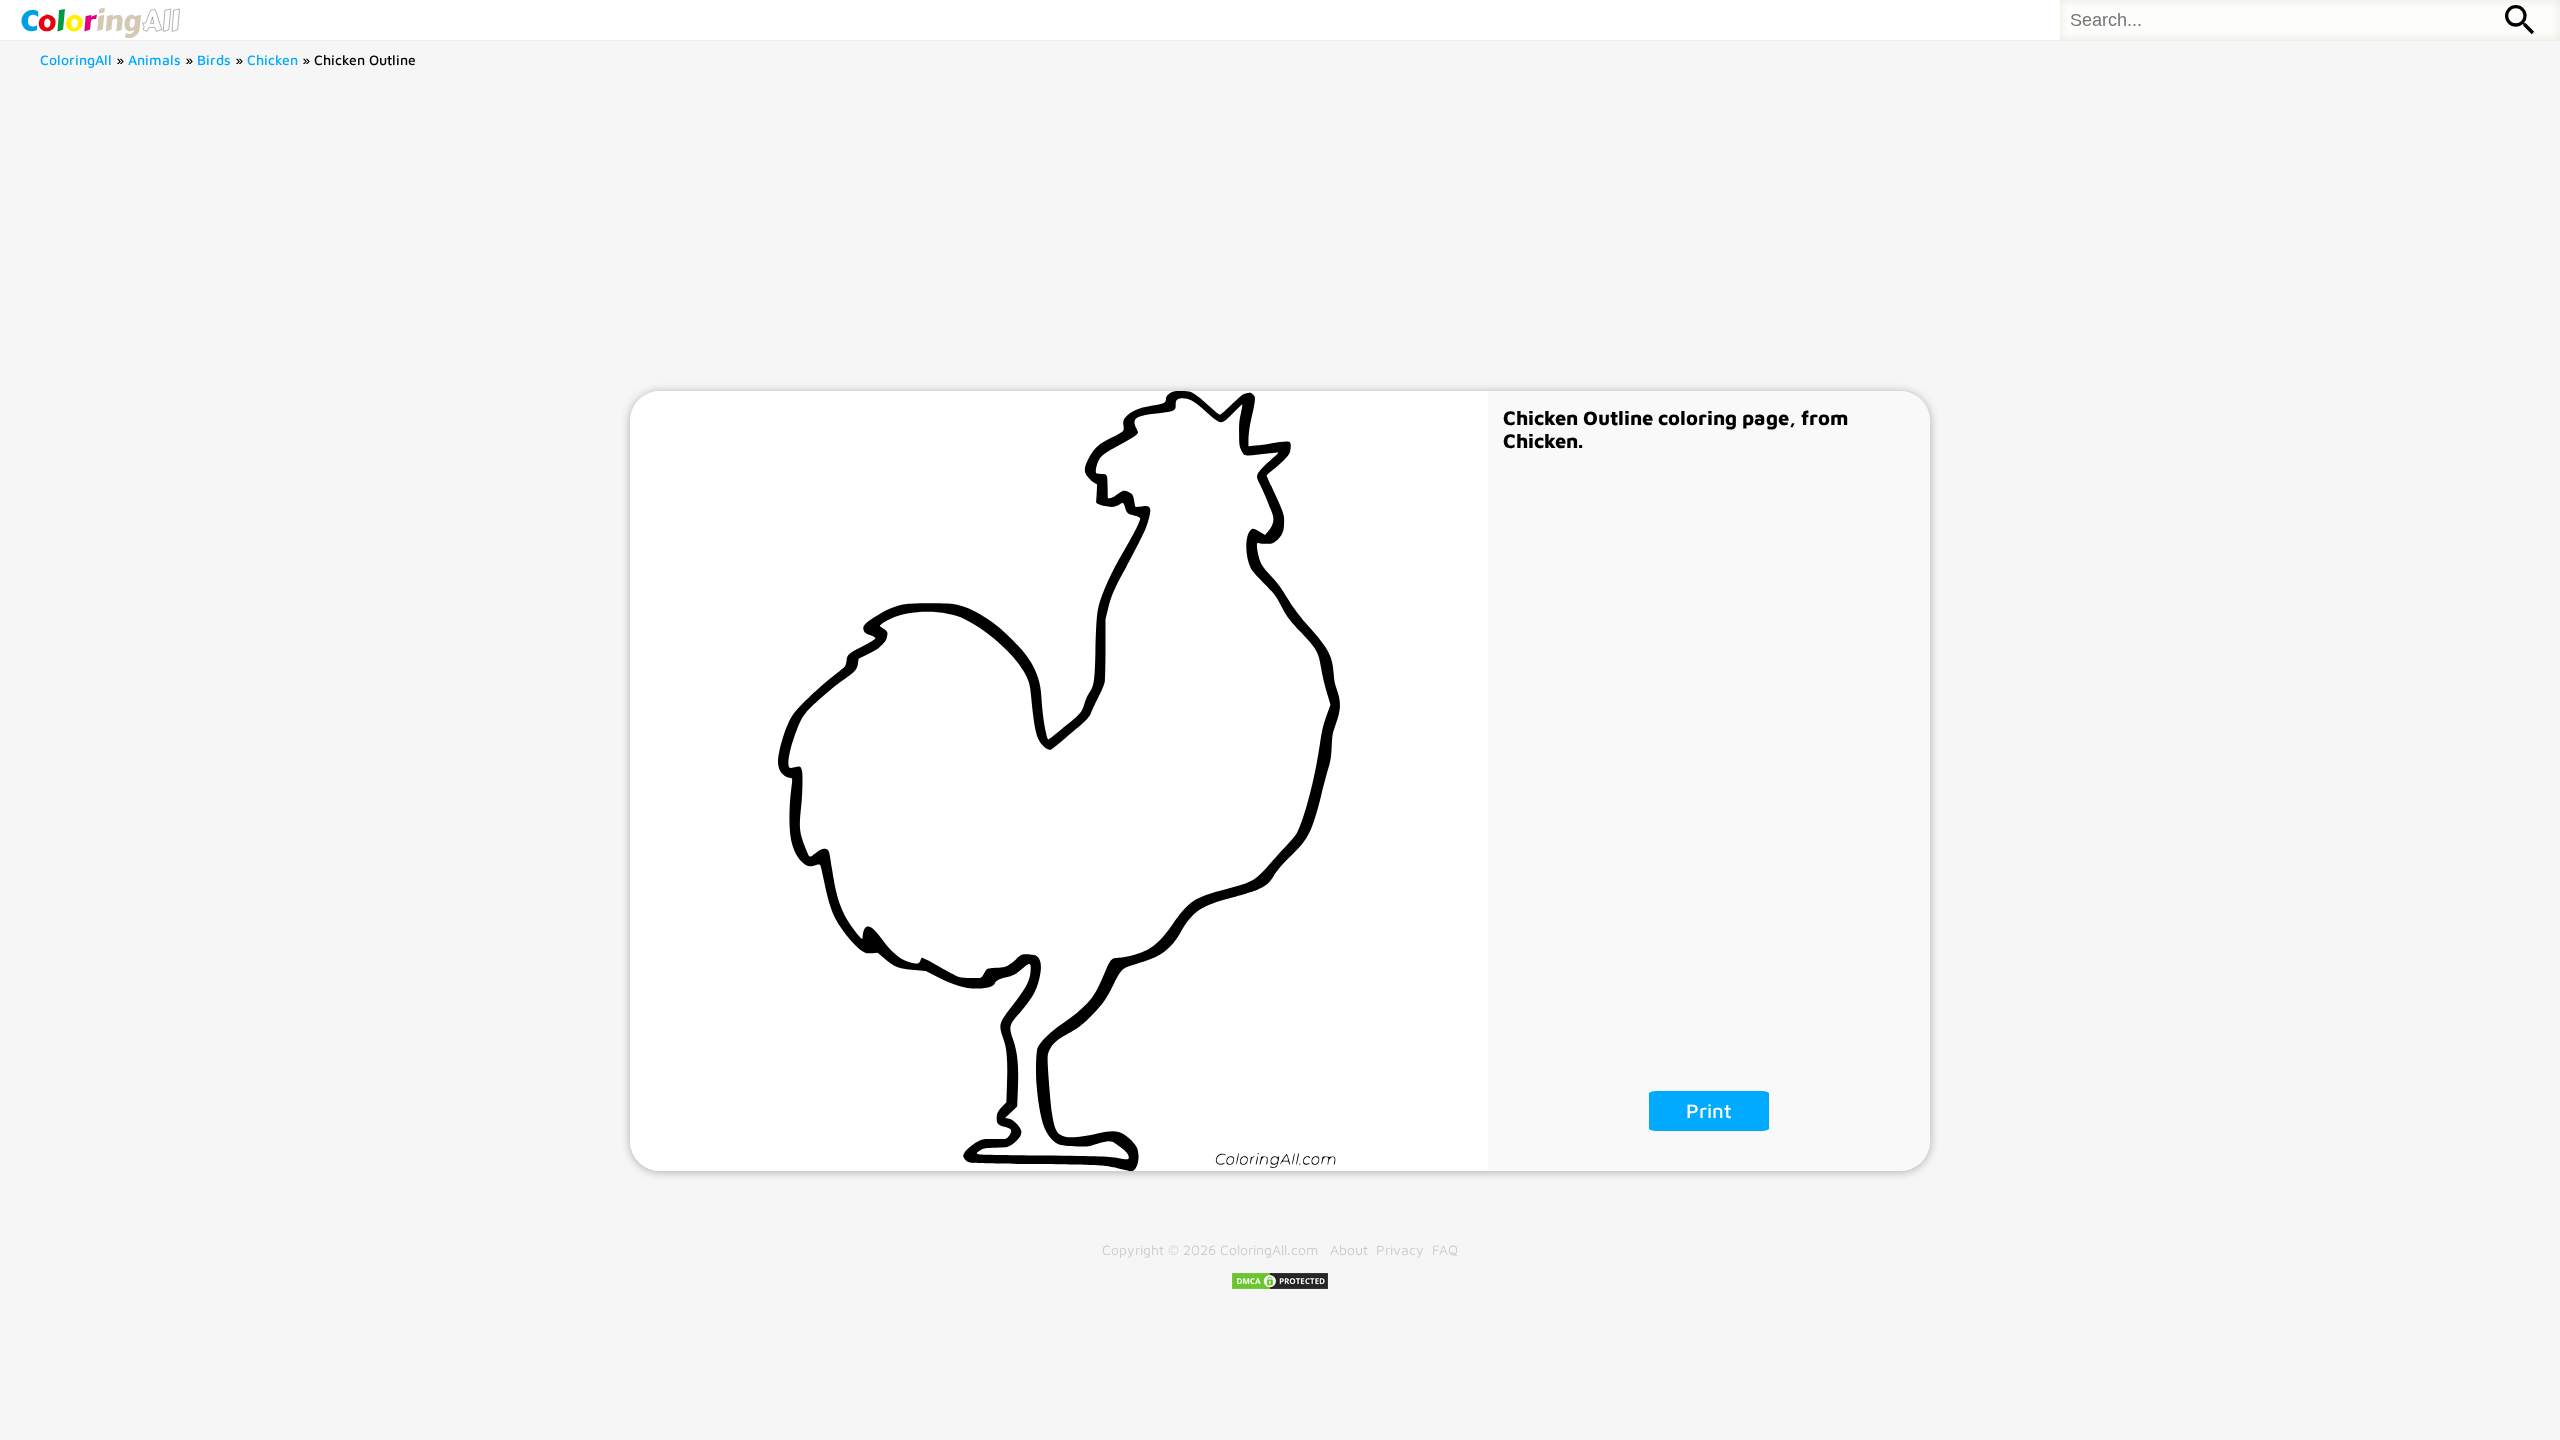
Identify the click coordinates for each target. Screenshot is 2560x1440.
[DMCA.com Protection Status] (1280, 1285)
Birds (214, 59)
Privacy (1400, 1249)
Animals (154, 59)
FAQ (1445, 1249)
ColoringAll (76, 59)
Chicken (272, 59)
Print (1709, 1110)
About (1349, 1249)
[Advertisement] (1280, 241)
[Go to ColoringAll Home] (100, 20)
